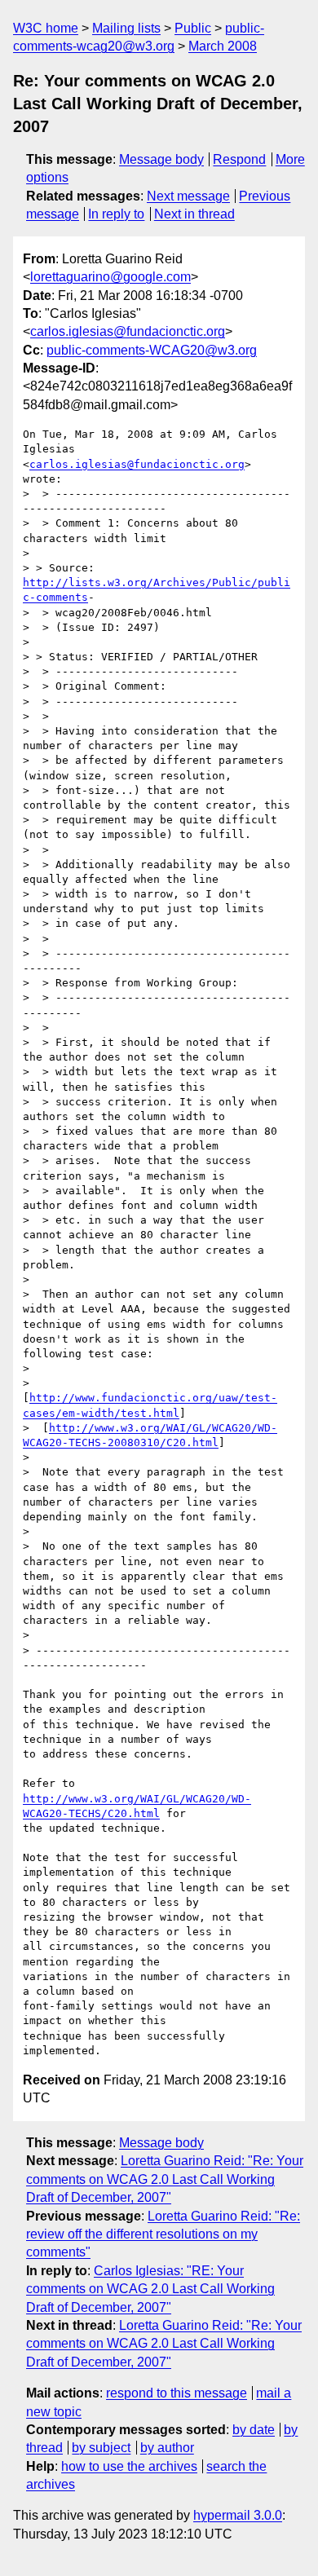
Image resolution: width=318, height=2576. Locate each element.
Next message (188, 196)
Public (193, 28)
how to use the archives (129, 2466)
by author (167, 2448)
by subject (101, 2448)
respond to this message (177, 2393)
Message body (161, 159)
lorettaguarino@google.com (110, 277)
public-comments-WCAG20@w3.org (152, 350)
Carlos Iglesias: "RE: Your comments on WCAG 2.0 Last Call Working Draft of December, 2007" (150, 2289)
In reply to (116, 214)
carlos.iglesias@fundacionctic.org (128, 331)
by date (254, 2430)
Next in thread (194, 214)
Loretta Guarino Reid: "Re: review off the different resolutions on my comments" (163, 2234)
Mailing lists (126, 28)
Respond (239, 159)
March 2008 (223, 46)
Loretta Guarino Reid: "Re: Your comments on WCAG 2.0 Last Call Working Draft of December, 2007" (165, 2179)
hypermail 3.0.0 (238, 2515)
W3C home (46, 28)
